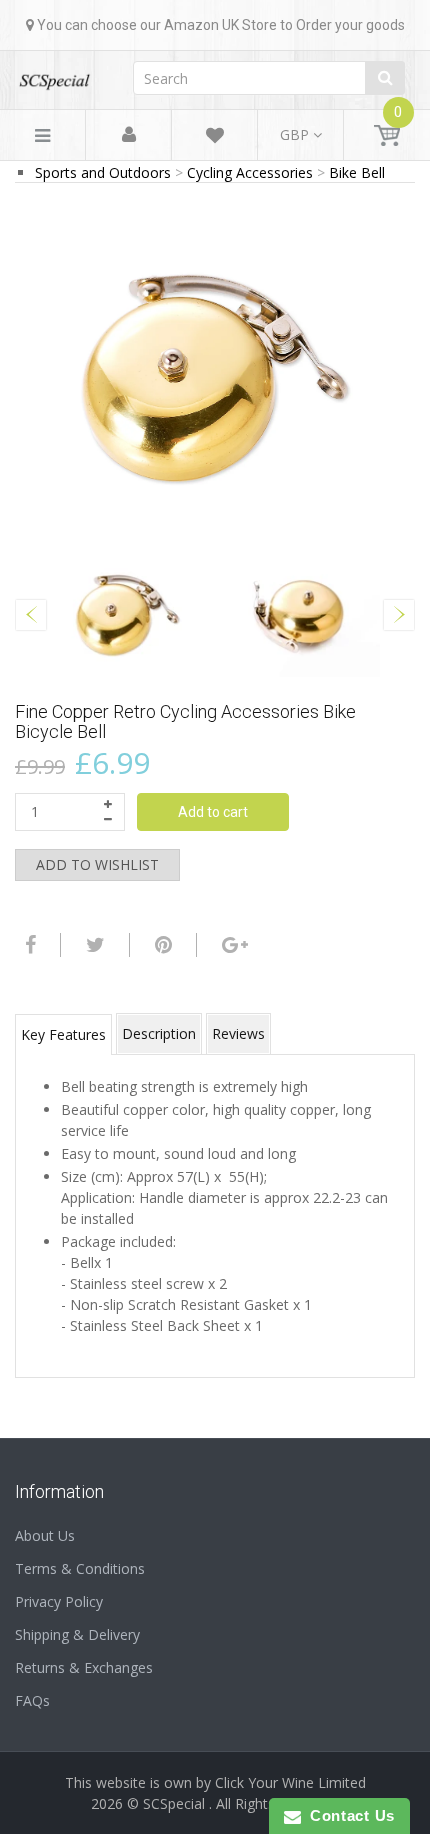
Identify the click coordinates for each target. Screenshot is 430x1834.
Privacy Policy (59, 1601)
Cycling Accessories (250, 172)
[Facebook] (28, 945)
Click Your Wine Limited (290, 1782)
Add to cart (213, 812)
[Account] (129, 135)
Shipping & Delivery (77, 1634)
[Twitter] (93, 945)
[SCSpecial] (54, 74)
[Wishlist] (215, 138)
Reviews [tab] (238, 1033)
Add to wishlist (97, 864)
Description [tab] (159, 1033)
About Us (45, 1535)
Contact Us (348, 1815)
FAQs (32, 1700)
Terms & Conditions (80, 1568)
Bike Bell (357, 172)
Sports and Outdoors (103, 172)
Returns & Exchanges (84, 1667)
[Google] (232, 945)
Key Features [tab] (63, 1034)
